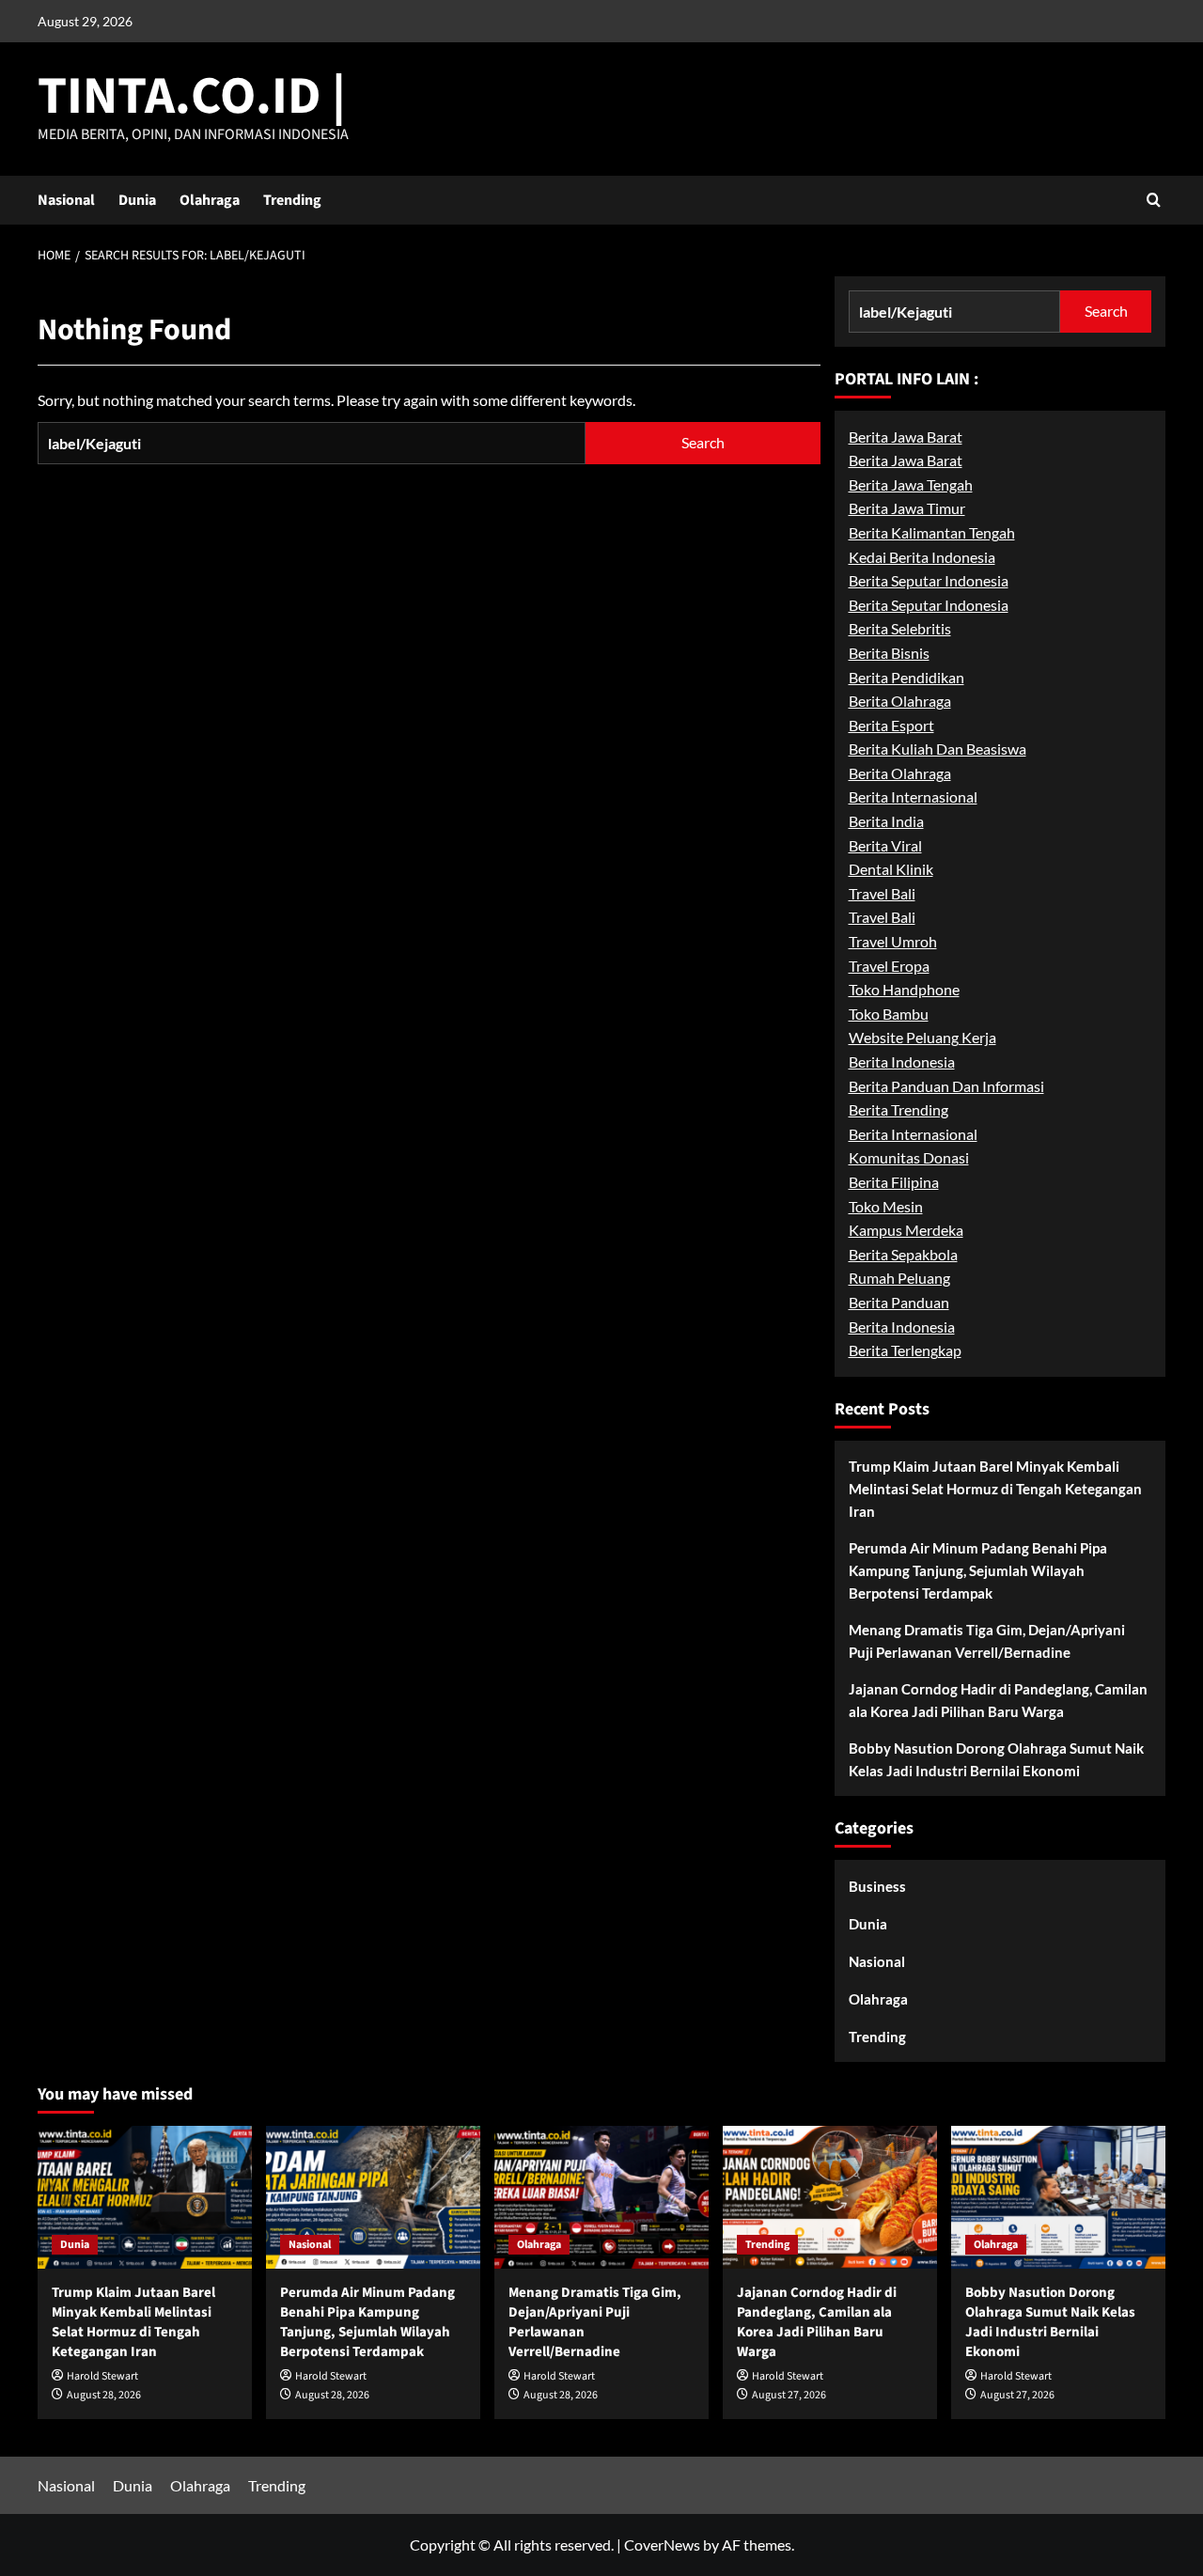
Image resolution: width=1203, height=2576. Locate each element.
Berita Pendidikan (906, 677)
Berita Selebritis (900, 629)
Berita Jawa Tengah (911, 484)
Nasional (66, 200)
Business (877, 1886)
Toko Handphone (904, 990)
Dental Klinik (891, 870)
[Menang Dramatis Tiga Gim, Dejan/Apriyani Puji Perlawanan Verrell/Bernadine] (601, 2197)
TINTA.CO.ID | (192, 96)
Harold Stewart (102, 2376)
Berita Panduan (899, 1302)
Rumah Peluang (899, 1279)
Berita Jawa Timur (907, 509)
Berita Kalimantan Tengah (932, 532)
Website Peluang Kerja (922, 1038)
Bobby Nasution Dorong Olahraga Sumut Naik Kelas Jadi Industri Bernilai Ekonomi (996, 1759)
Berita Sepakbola (903, 1254)
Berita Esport (891, 725)
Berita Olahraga (900, 702)
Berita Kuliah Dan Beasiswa (937, 749)
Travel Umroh (893, 941)
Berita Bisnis (889, 653)
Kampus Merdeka (906, 1231)
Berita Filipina (894, 1182)
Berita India (886, 821)
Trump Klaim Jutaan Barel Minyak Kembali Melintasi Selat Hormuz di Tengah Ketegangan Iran (995, 1489)
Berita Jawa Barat (906, 437)
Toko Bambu (889, 1014)
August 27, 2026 (789, 2395)
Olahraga (210, 200)
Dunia (137, 200)
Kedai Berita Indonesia (922, 557)
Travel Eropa (889, 966)
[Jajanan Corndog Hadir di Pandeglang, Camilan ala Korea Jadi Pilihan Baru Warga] (830, 2197)
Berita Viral (885, 845)
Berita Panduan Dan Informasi (946, 1086)
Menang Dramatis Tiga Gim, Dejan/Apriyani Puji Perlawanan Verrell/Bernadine (987, 1641)
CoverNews (662, 2545)
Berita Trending (898, 1110)
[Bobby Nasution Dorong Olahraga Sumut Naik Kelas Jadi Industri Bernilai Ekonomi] (1058, 2197)
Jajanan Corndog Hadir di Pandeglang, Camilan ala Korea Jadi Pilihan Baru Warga (998, 1700)
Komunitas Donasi (909, 1158)
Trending (292, 200)
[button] (1154, 200)
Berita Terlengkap (905, 1351)
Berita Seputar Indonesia (929, 581)
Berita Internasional (913, 797)
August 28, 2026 (104, 2395)
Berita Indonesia (902, 1062)
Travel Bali (882, 893)
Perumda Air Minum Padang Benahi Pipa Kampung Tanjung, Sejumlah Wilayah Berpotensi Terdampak (978, 1570)
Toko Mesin (886, 1206)
